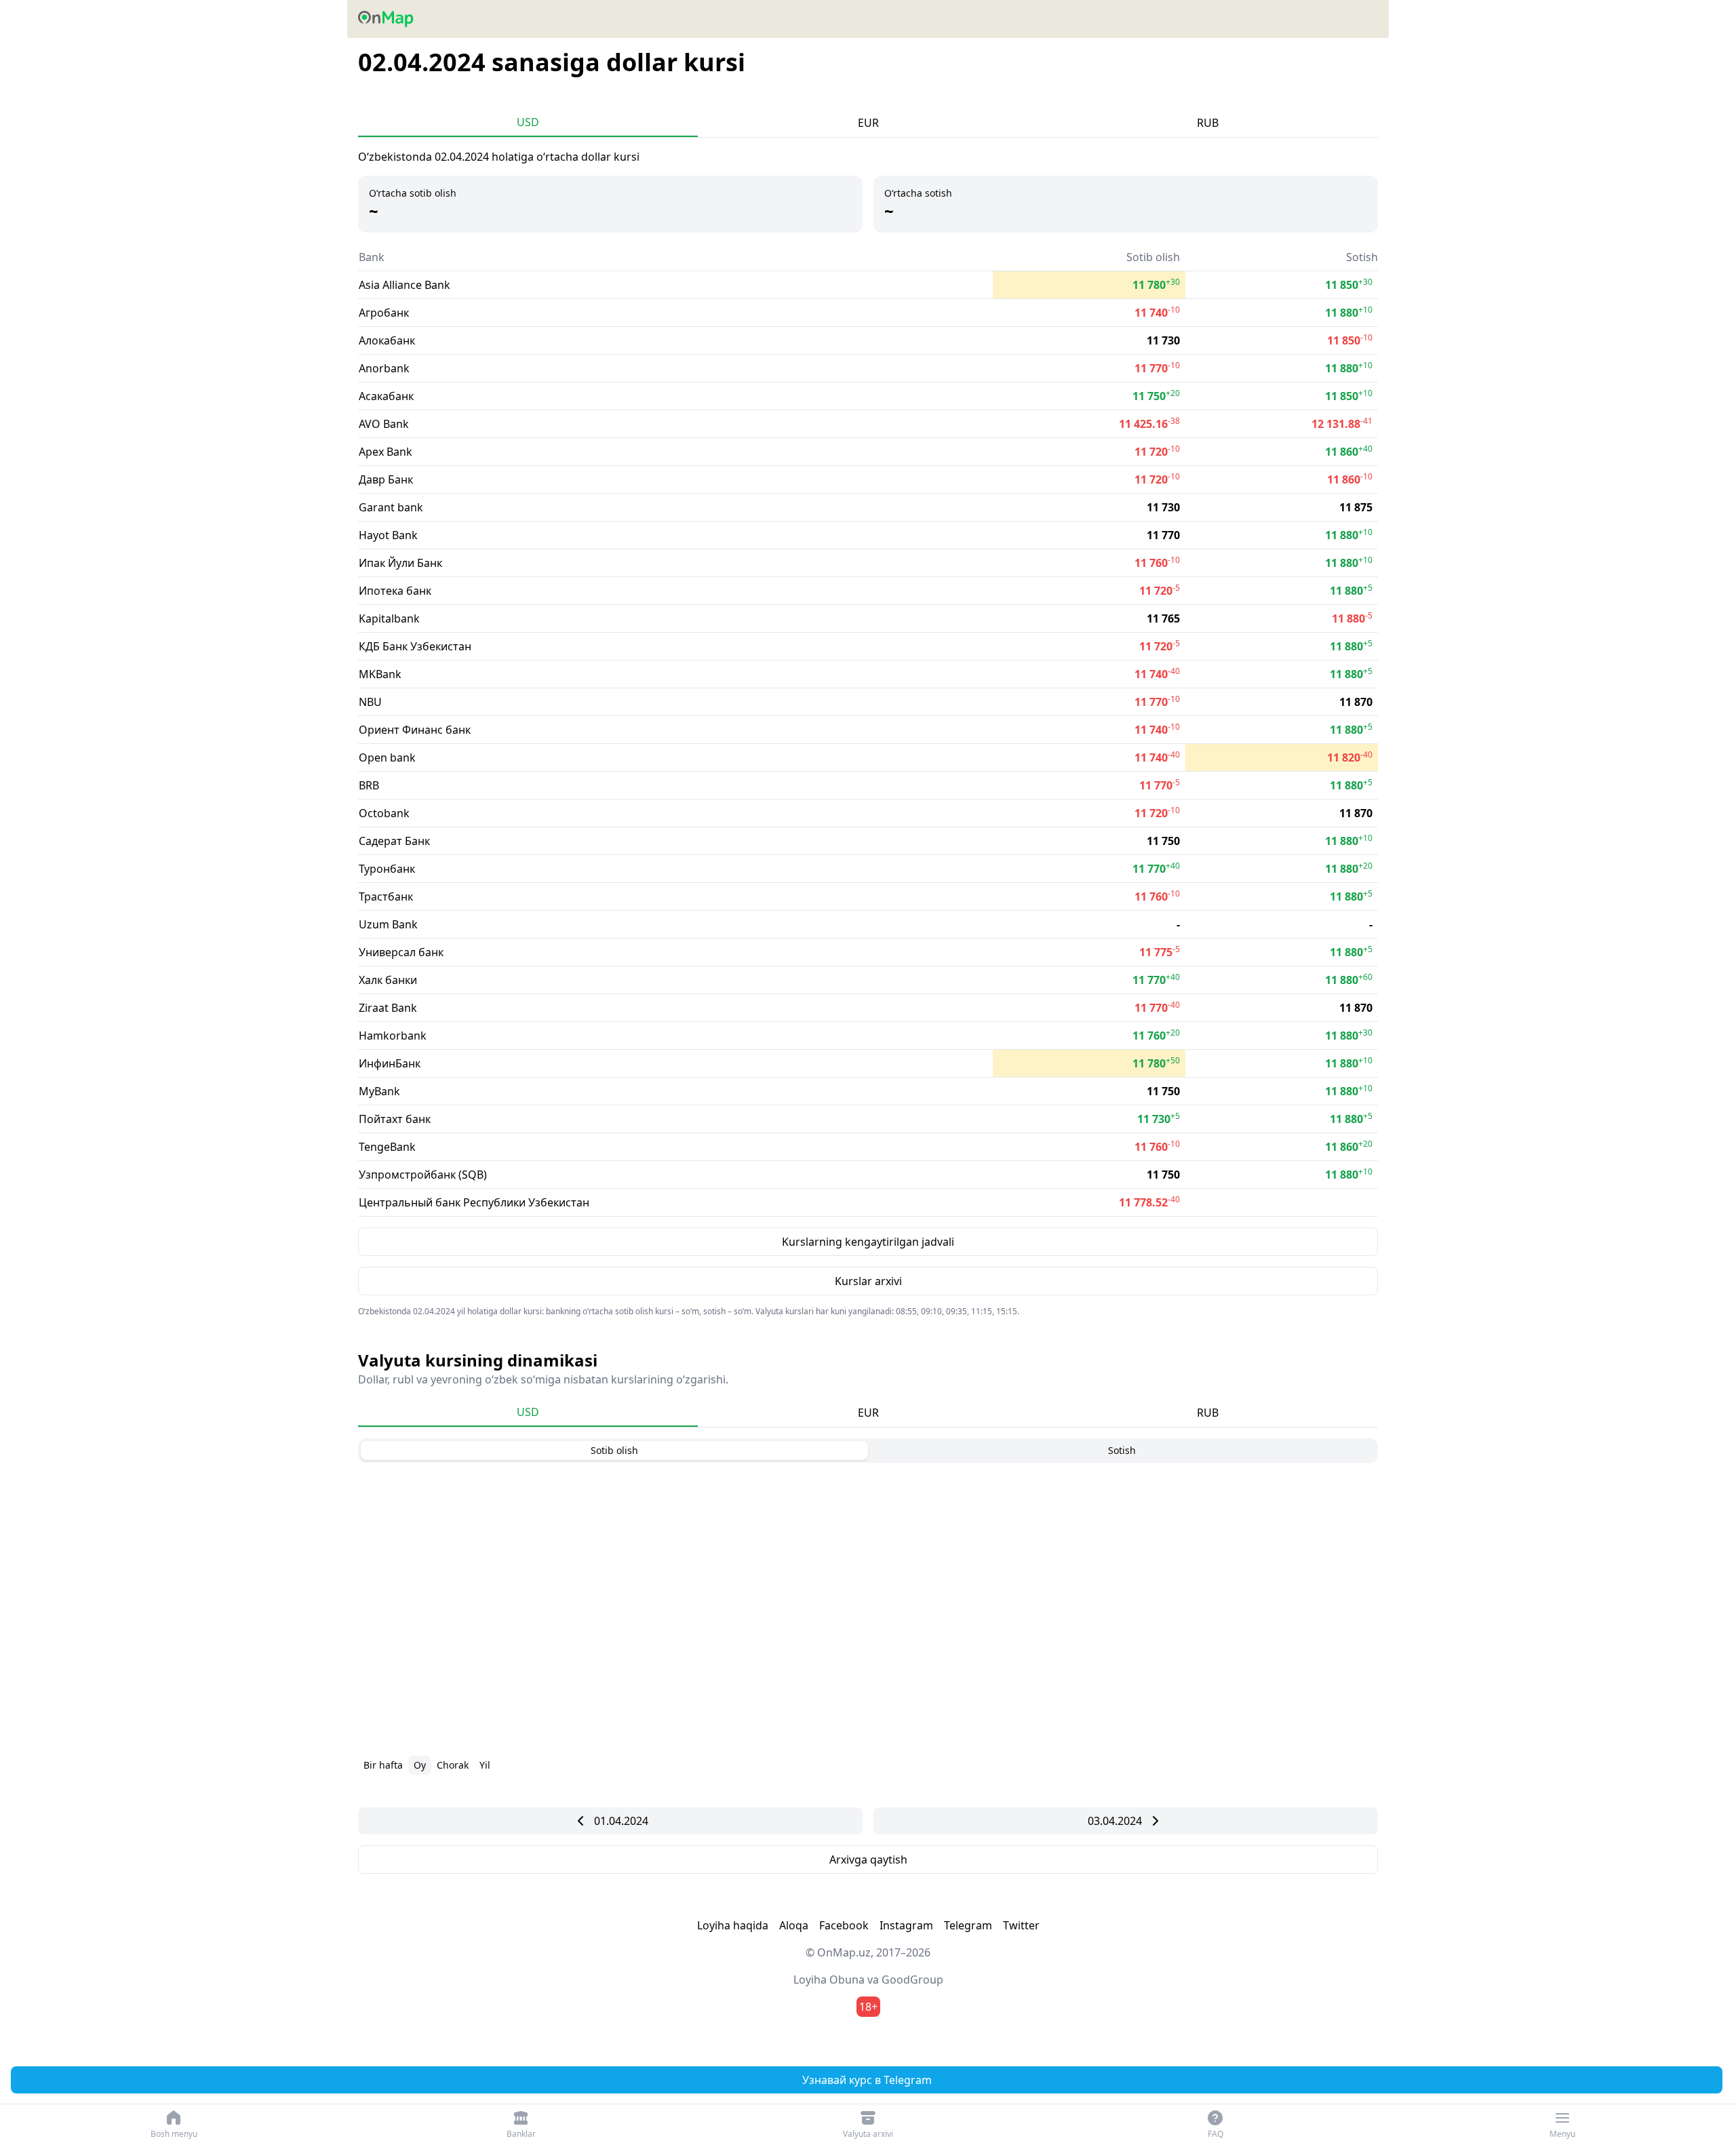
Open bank (387, 757)
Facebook (844, 1925)
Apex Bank (386, 452)
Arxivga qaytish (868, 1859)
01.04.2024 (621, 1821)
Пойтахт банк (395, 1119)
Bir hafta (383, 1765)
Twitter (1021, 1925)
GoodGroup (912, 1980)
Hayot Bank (388, 535)
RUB (1208, 123)
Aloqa (794, 1925)
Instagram (906, 1925)
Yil (485, 1765)
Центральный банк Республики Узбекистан (474, 1202)
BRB (369, 785)
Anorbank (384, 368)
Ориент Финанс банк (415, 730)
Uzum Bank (388, 924)
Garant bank (391, 507)
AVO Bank (384, 424)
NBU (370, 702)
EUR (868, 123)
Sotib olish (614, 1450)
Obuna (847, 1980)
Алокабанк (387, 340)
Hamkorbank (393, 1036)
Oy (420, 1765)
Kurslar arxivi (868, 1281)
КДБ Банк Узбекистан (415, 646)
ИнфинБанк (390, 1063)
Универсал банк (401, 952)
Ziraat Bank (388, 1008)
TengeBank (387, 1147)
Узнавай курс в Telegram (867, 2080)
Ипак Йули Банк (400, 563)
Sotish (1122, 1450)
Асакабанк (386, 396)
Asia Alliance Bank (405, 285)
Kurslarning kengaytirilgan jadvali (868, 1242)
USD (528, 122)
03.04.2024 (1115, 1821)
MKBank (380, 674)
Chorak (453, 1765)
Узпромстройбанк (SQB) (423, 1175)
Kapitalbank (389, 618)
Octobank (384, 813)
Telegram (968, 1925)
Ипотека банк (395, 591)
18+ (868, 2007)
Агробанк (384, 313)
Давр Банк (386, 479)
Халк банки (388, 980)
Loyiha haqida (733, 1925)
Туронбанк (387, 869)
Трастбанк (386, 897)
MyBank (379, 1091)
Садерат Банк (394, 841)
